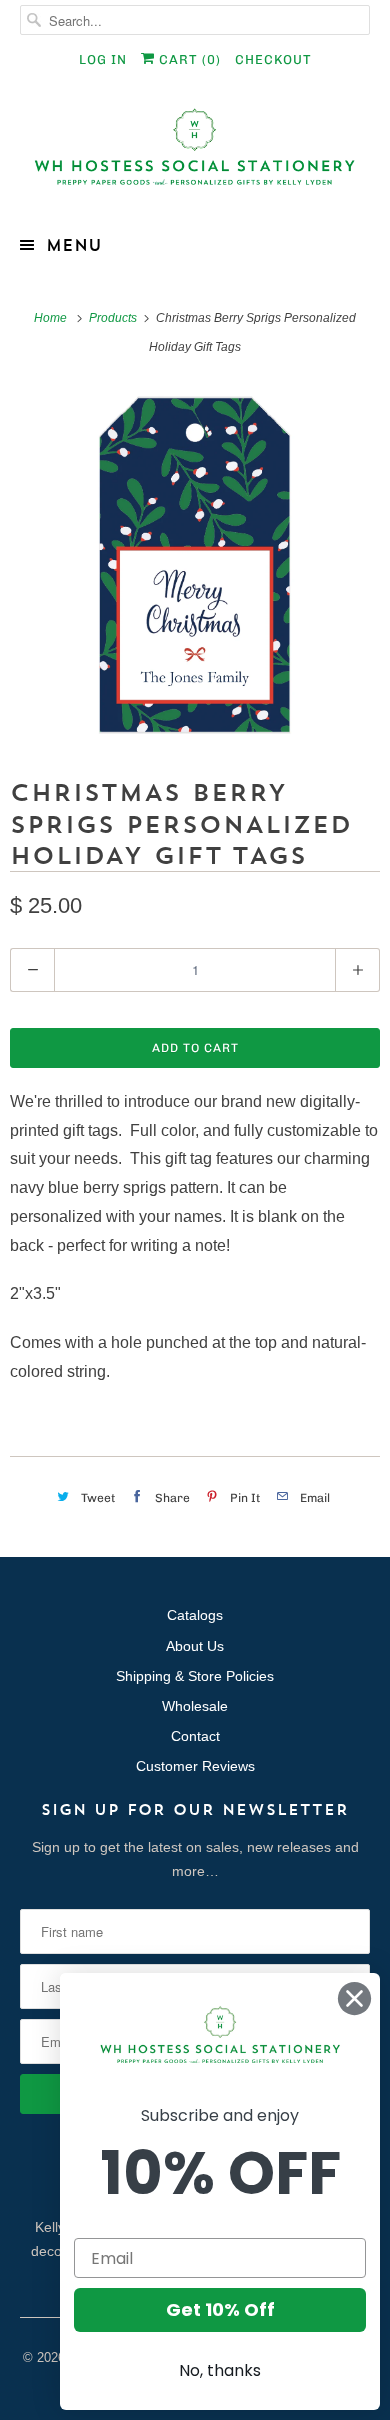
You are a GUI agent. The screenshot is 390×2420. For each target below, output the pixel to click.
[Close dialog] (354, 1998)
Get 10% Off (220, 2309)
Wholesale (195, 1706)
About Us (195, 1646)
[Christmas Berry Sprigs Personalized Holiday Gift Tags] (195, 565)
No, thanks (220, 2370)
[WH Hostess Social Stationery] (195, 155)
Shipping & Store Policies (195, 1676)
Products (114, 318)
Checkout (273, 59)
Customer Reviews (195, 1766)
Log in (103, 59)
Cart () (188, 59)
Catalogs (195, 1615)
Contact (195, 1736)
